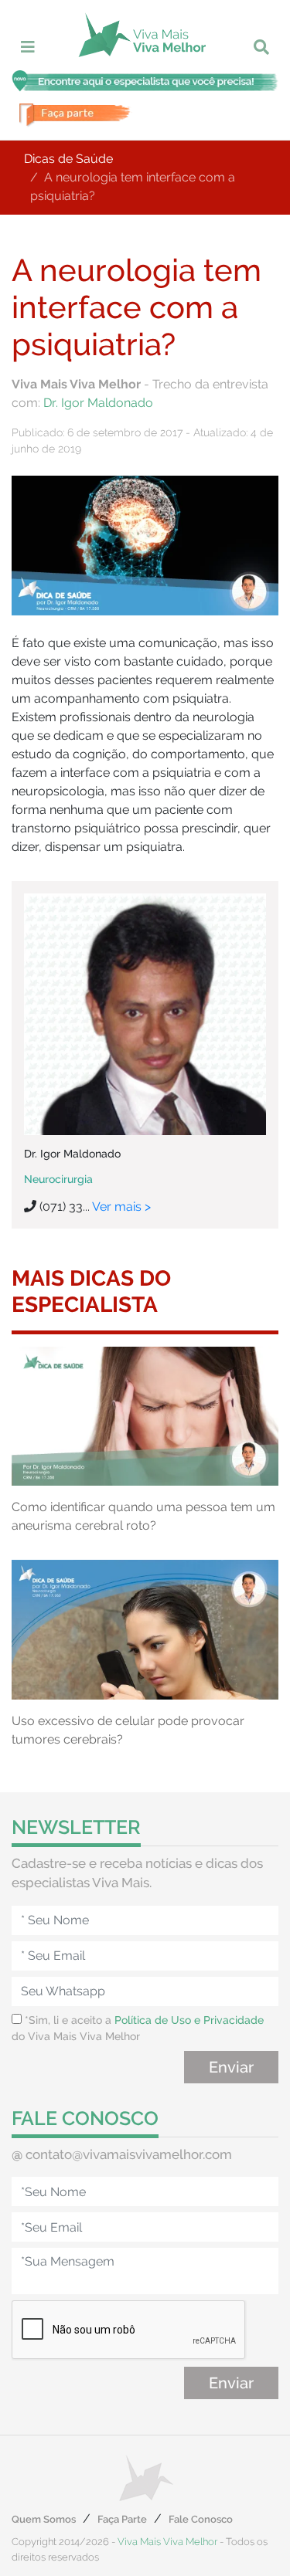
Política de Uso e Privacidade (189, 2020)
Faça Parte (122, 2519)
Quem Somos (44, 2519)
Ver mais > (121, 1207)
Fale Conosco (201, 2519)
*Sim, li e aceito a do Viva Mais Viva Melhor (138, 2028)
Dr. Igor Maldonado (98, 403)
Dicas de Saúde (68, 159)
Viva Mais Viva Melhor (167, 2542)
